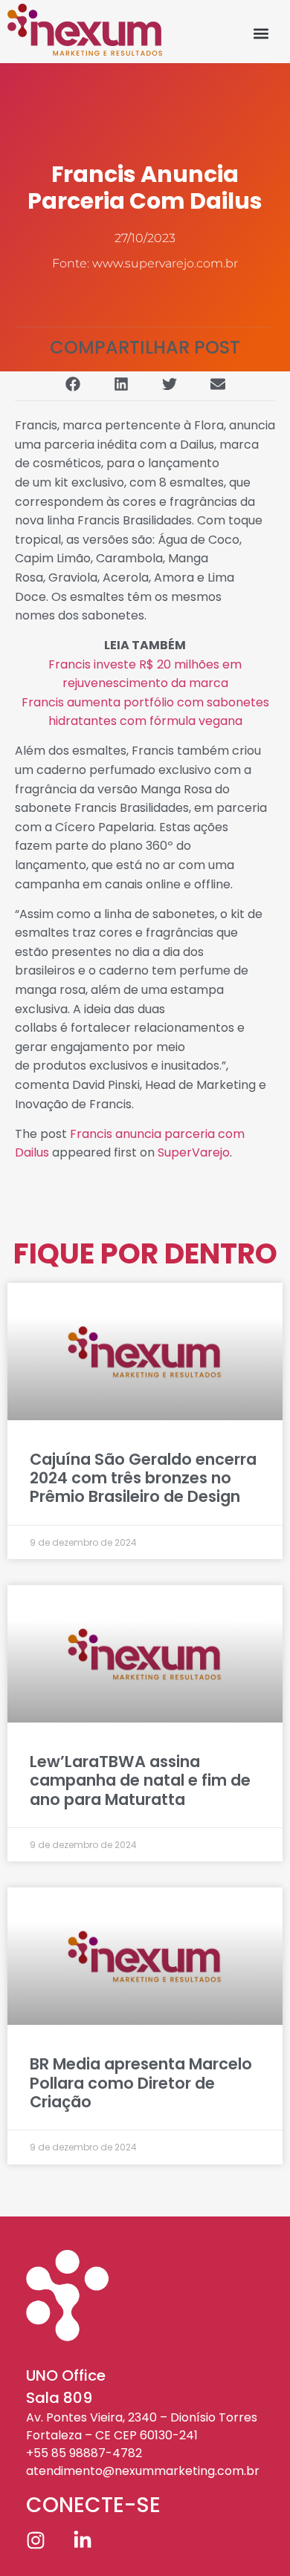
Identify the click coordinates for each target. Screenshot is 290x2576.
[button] (261, 33)
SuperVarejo (194, 1152)
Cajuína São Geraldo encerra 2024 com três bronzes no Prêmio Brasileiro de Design (143, 1478)
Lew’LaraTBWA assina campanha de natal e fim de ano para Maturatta (140, 1780)
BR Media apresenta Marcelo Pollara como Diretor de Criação (141, 2082)
